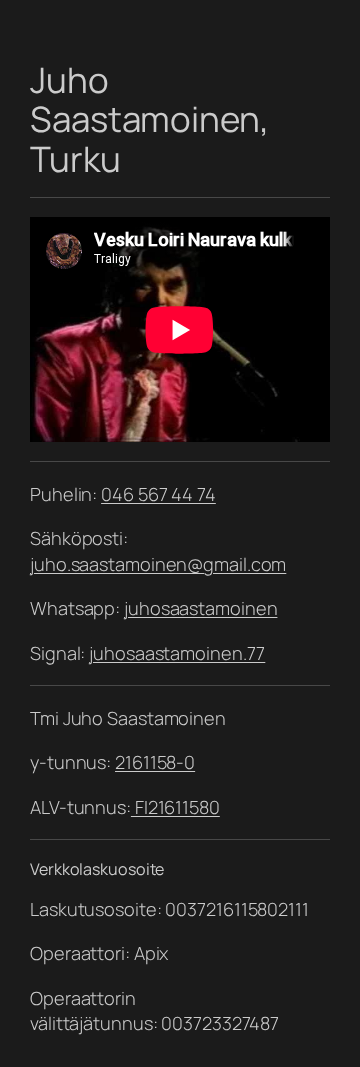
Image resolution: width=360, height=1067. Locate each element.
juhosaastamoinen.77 (177, 653)
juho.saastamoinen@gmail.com (158, 564)
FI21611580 (175, 807)
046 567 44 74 (158, 494)
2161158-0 (155, 762)
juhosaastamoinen (200, 608)
